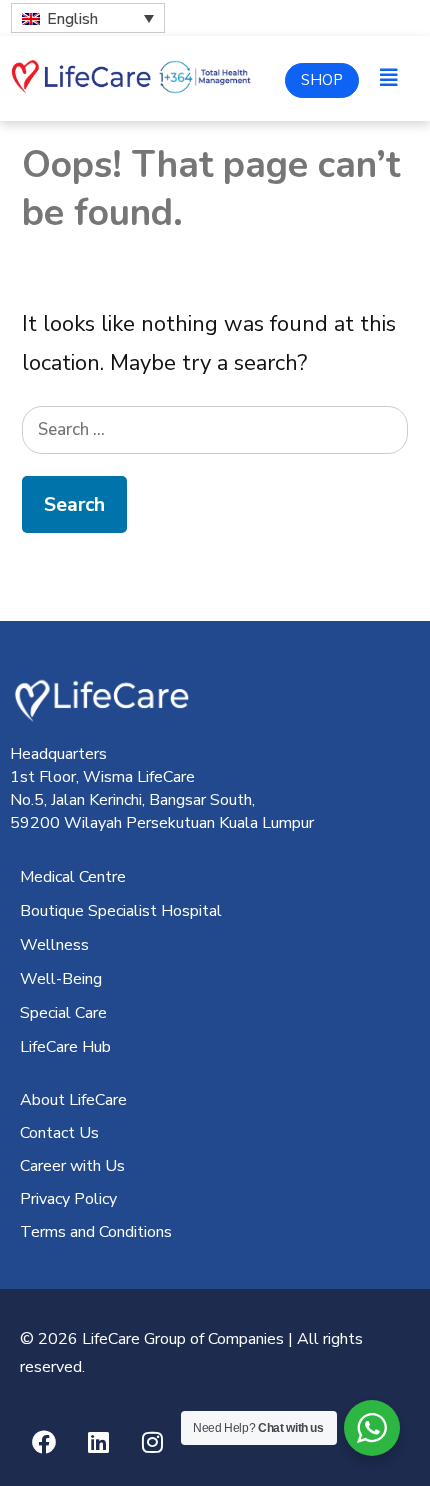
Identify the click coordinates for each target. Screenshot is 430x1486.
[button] (390, 78)
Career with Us (72, 1166)
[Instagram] (152, 1442)
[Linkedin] (98, 1442)
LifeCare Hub (65, 1047)
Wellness (54, 945)
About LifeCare (73, 1100)
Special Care (63, 1013)
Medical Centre (73, 877)
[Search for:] (215, 428)
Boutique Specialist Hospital (121, 911)
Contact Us (59, 1133)
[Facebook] (44, 1442)
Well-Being (61, 979)
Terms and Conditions (96, 1232)
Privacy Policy (68, 1199)
